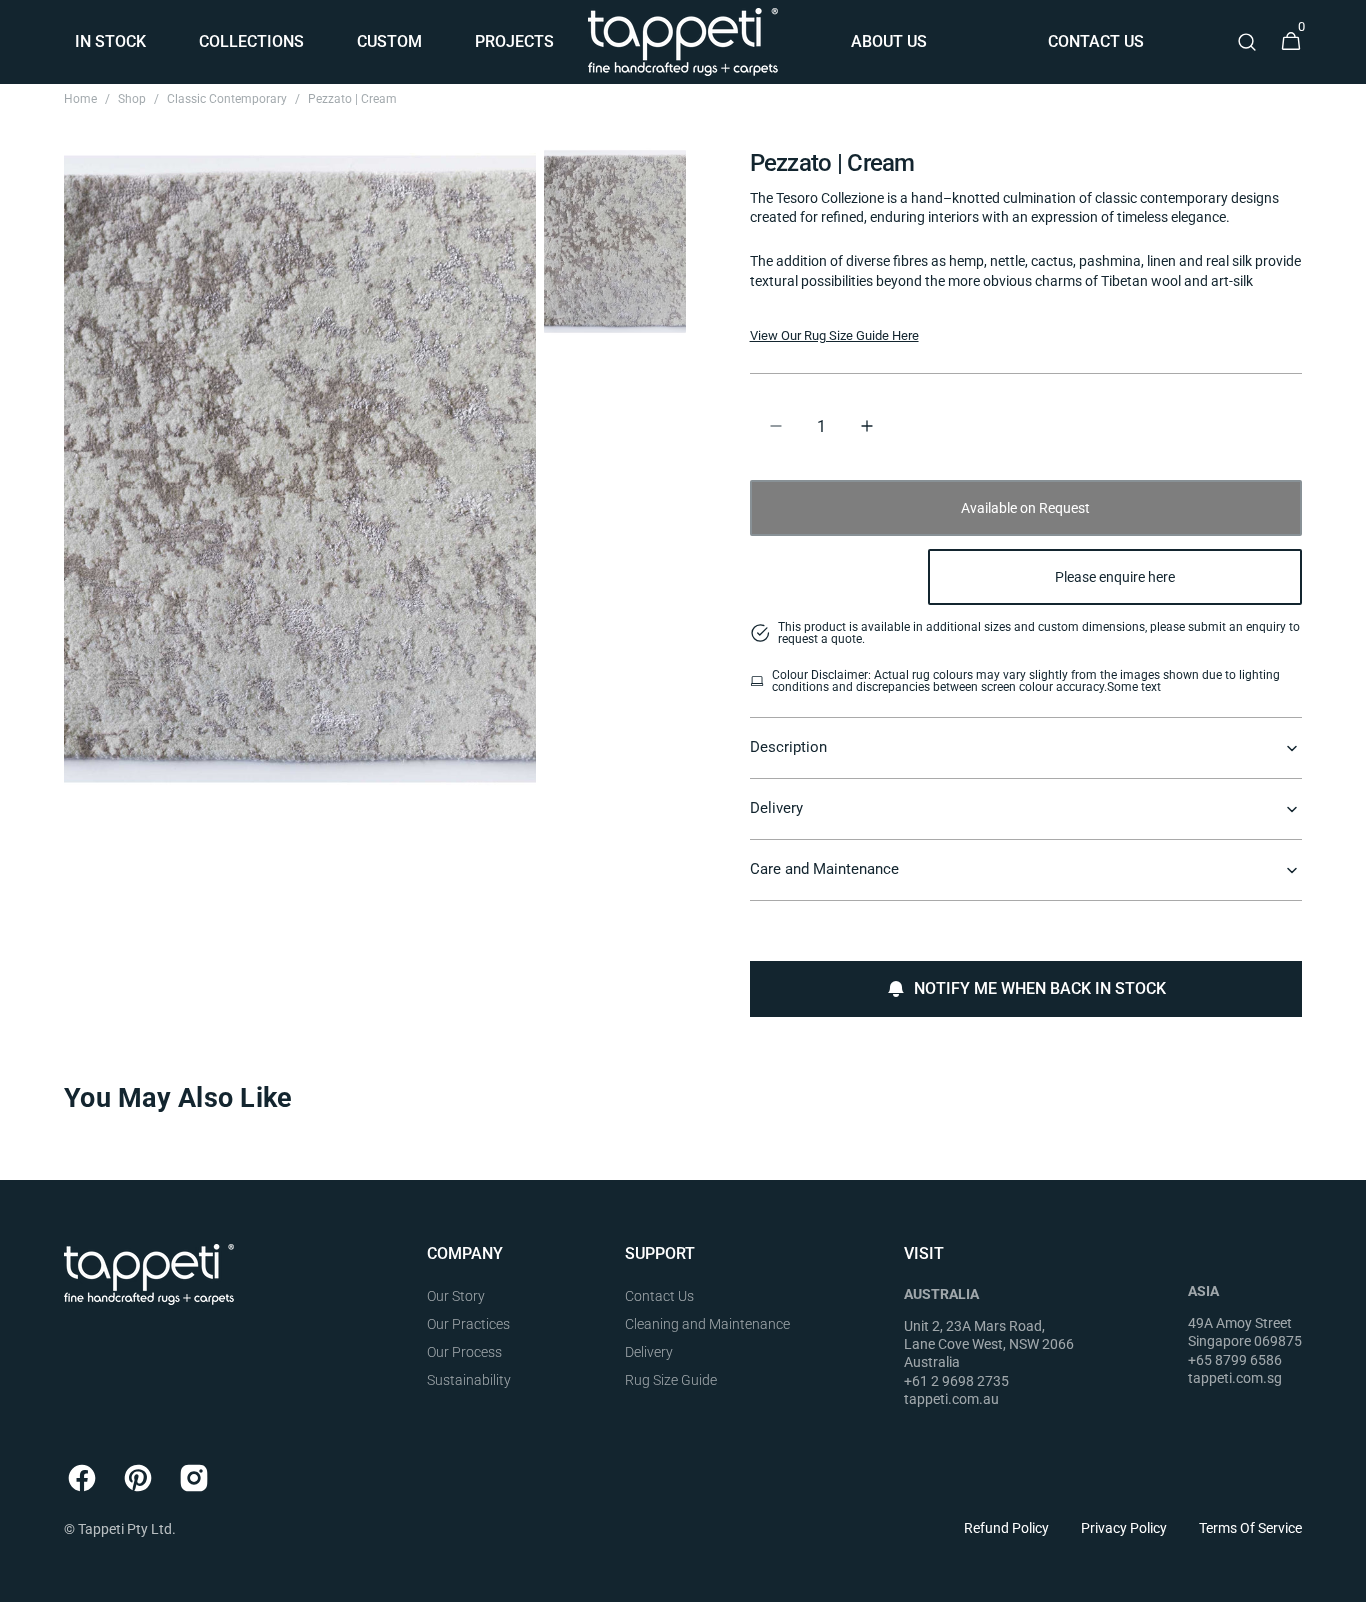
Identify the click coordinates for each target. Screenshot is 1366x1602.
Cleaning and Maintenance (707, 1324)
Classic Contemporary (227, 99)
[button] (1247, 42)
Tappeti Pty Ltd (125, 1529)
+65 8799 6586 (1235, 1360)
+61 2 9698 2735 (956, 1381)
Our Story (456, 1296)
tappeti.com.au (951, 1399)
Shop (132, 99)
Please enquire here (1115, 577)
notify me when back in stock (1040, 988)
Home (80, 99)
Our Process (464, 1352)
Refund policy (1006, 1528)
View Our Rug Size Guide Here (834, 335)
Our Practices (468, 1324)
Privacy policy (1124, 1528)
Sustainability (469, 1380)
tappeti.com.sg (1235, 1378)
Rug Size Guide (671, 1380)
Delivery (649, 1352)
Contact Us (659, 1296)
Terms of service (1250, 1528)
